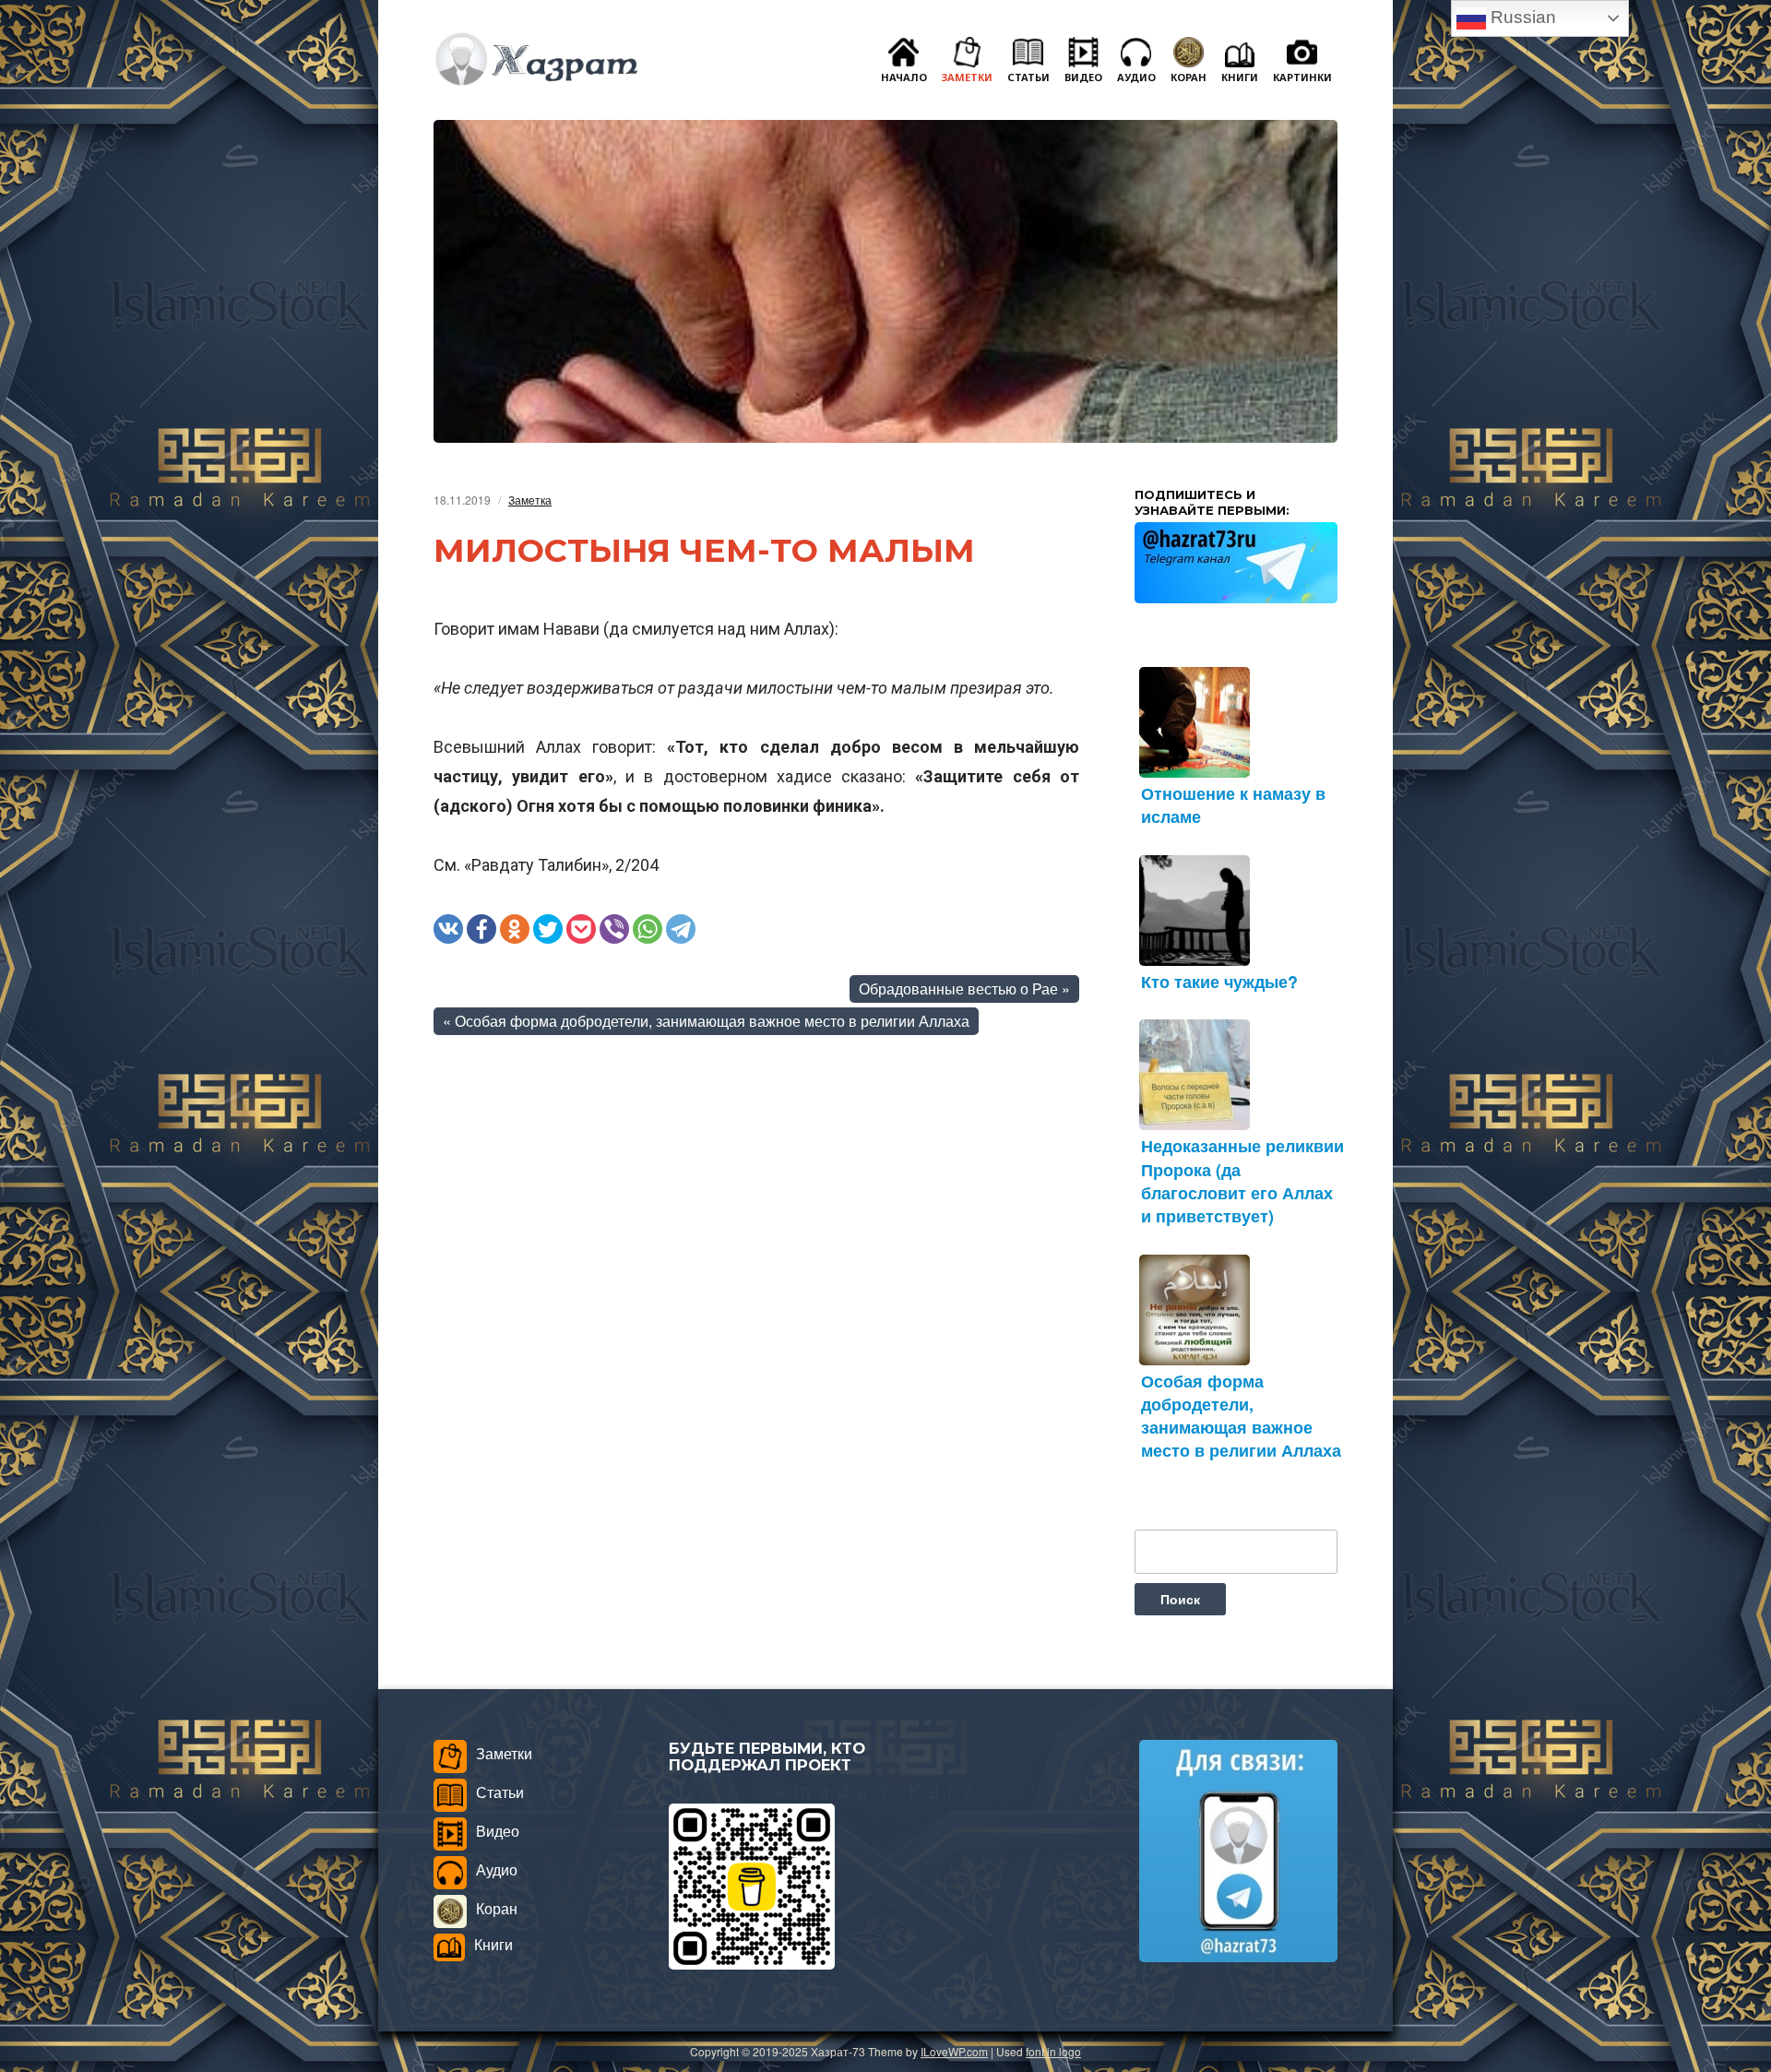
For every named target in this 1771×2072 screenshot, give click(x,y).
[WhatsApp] (648, 929)
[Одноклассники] (515, 929)
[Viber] (614, 929)
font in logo (1053, 2051)
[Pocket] (581, 929)
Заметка (530, 500)
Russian (1521, 17)
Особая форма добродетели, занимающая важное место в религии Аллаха (712, 1021)
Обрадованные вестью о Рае (958, 988)
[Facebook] (481, 929)
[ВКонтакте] (448, 929)
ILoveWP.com (954, 2051)
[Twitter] (548, 929)
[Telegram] (681, 929)
